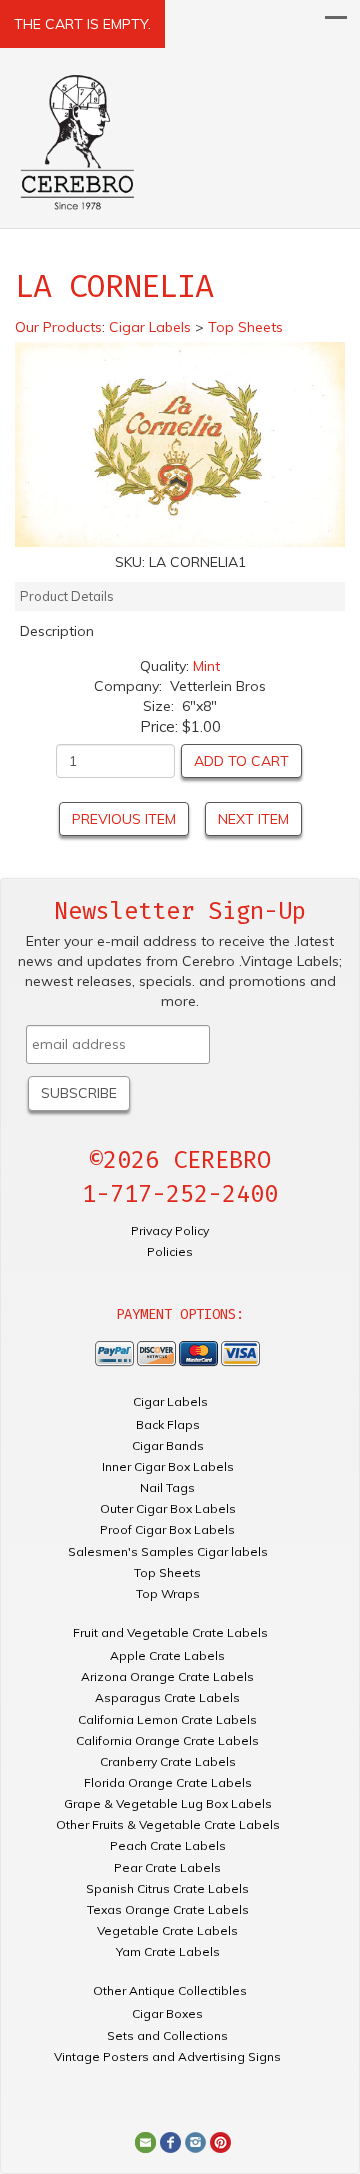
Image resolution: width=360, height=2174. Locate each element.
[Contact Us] (145, 2141)
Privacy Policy (170, 1230)
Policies (170, 1251)
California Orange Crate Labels (167, 1740)
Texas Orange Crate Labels (168, 1909)
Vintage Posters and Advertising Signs (167, 2056)
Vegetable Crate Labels (167, 1930)
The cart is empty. (82, 24)
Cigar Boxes (167, 2013)
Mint (206, 666)
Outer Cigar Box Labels (168, 1508)
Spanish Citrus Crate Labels (167, 1888)
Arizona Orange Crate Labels (167, 1676)
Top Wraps (168, 1593)
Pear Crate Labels (167, 1867)
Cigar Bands (168, 1445)
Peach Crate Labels (168, 1845)
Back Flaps (168, 1424)
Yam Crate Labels (168, 1951)
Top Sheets (167, 1572)
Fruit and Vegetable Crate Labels (170, 1632)
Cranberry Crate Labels (168, 1761)
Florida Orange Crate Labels (168, 1782)
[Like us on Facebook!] (170, 2141)
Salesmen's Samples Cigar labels (168, 1551)
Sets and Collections (167, 2035)
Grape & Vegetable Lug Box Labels (168, 1803)
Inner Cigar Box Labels (168, 1466)
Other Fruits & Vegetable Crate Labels (168, 1824)
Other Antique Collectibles (170, 1990)
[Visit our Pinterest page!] (220, 2141)
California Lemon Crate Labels (167, 1719)
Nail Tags (167, 1487)
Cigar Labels (170, 1401)
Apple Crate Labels (167, 1655)
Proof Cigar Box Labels (167, 1529)
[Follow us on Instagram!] (195, 2141)
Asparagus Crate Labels (167, 1697)
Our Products (58, 327)
